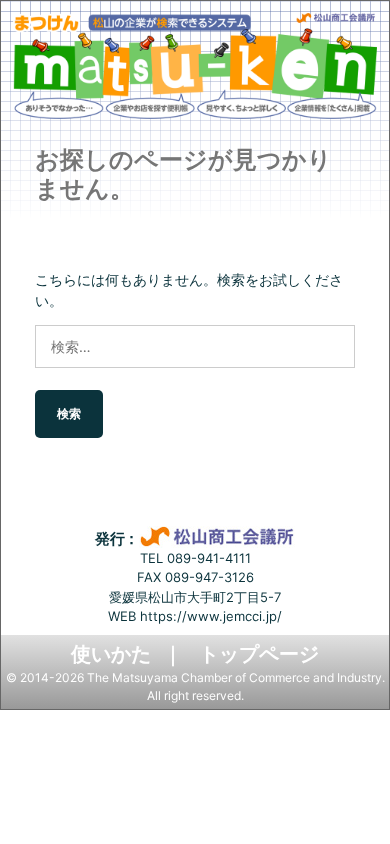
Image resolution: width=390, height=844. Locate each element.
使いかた (111, 654)
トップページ (259, 654)
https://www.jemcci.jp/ (211, 616)
